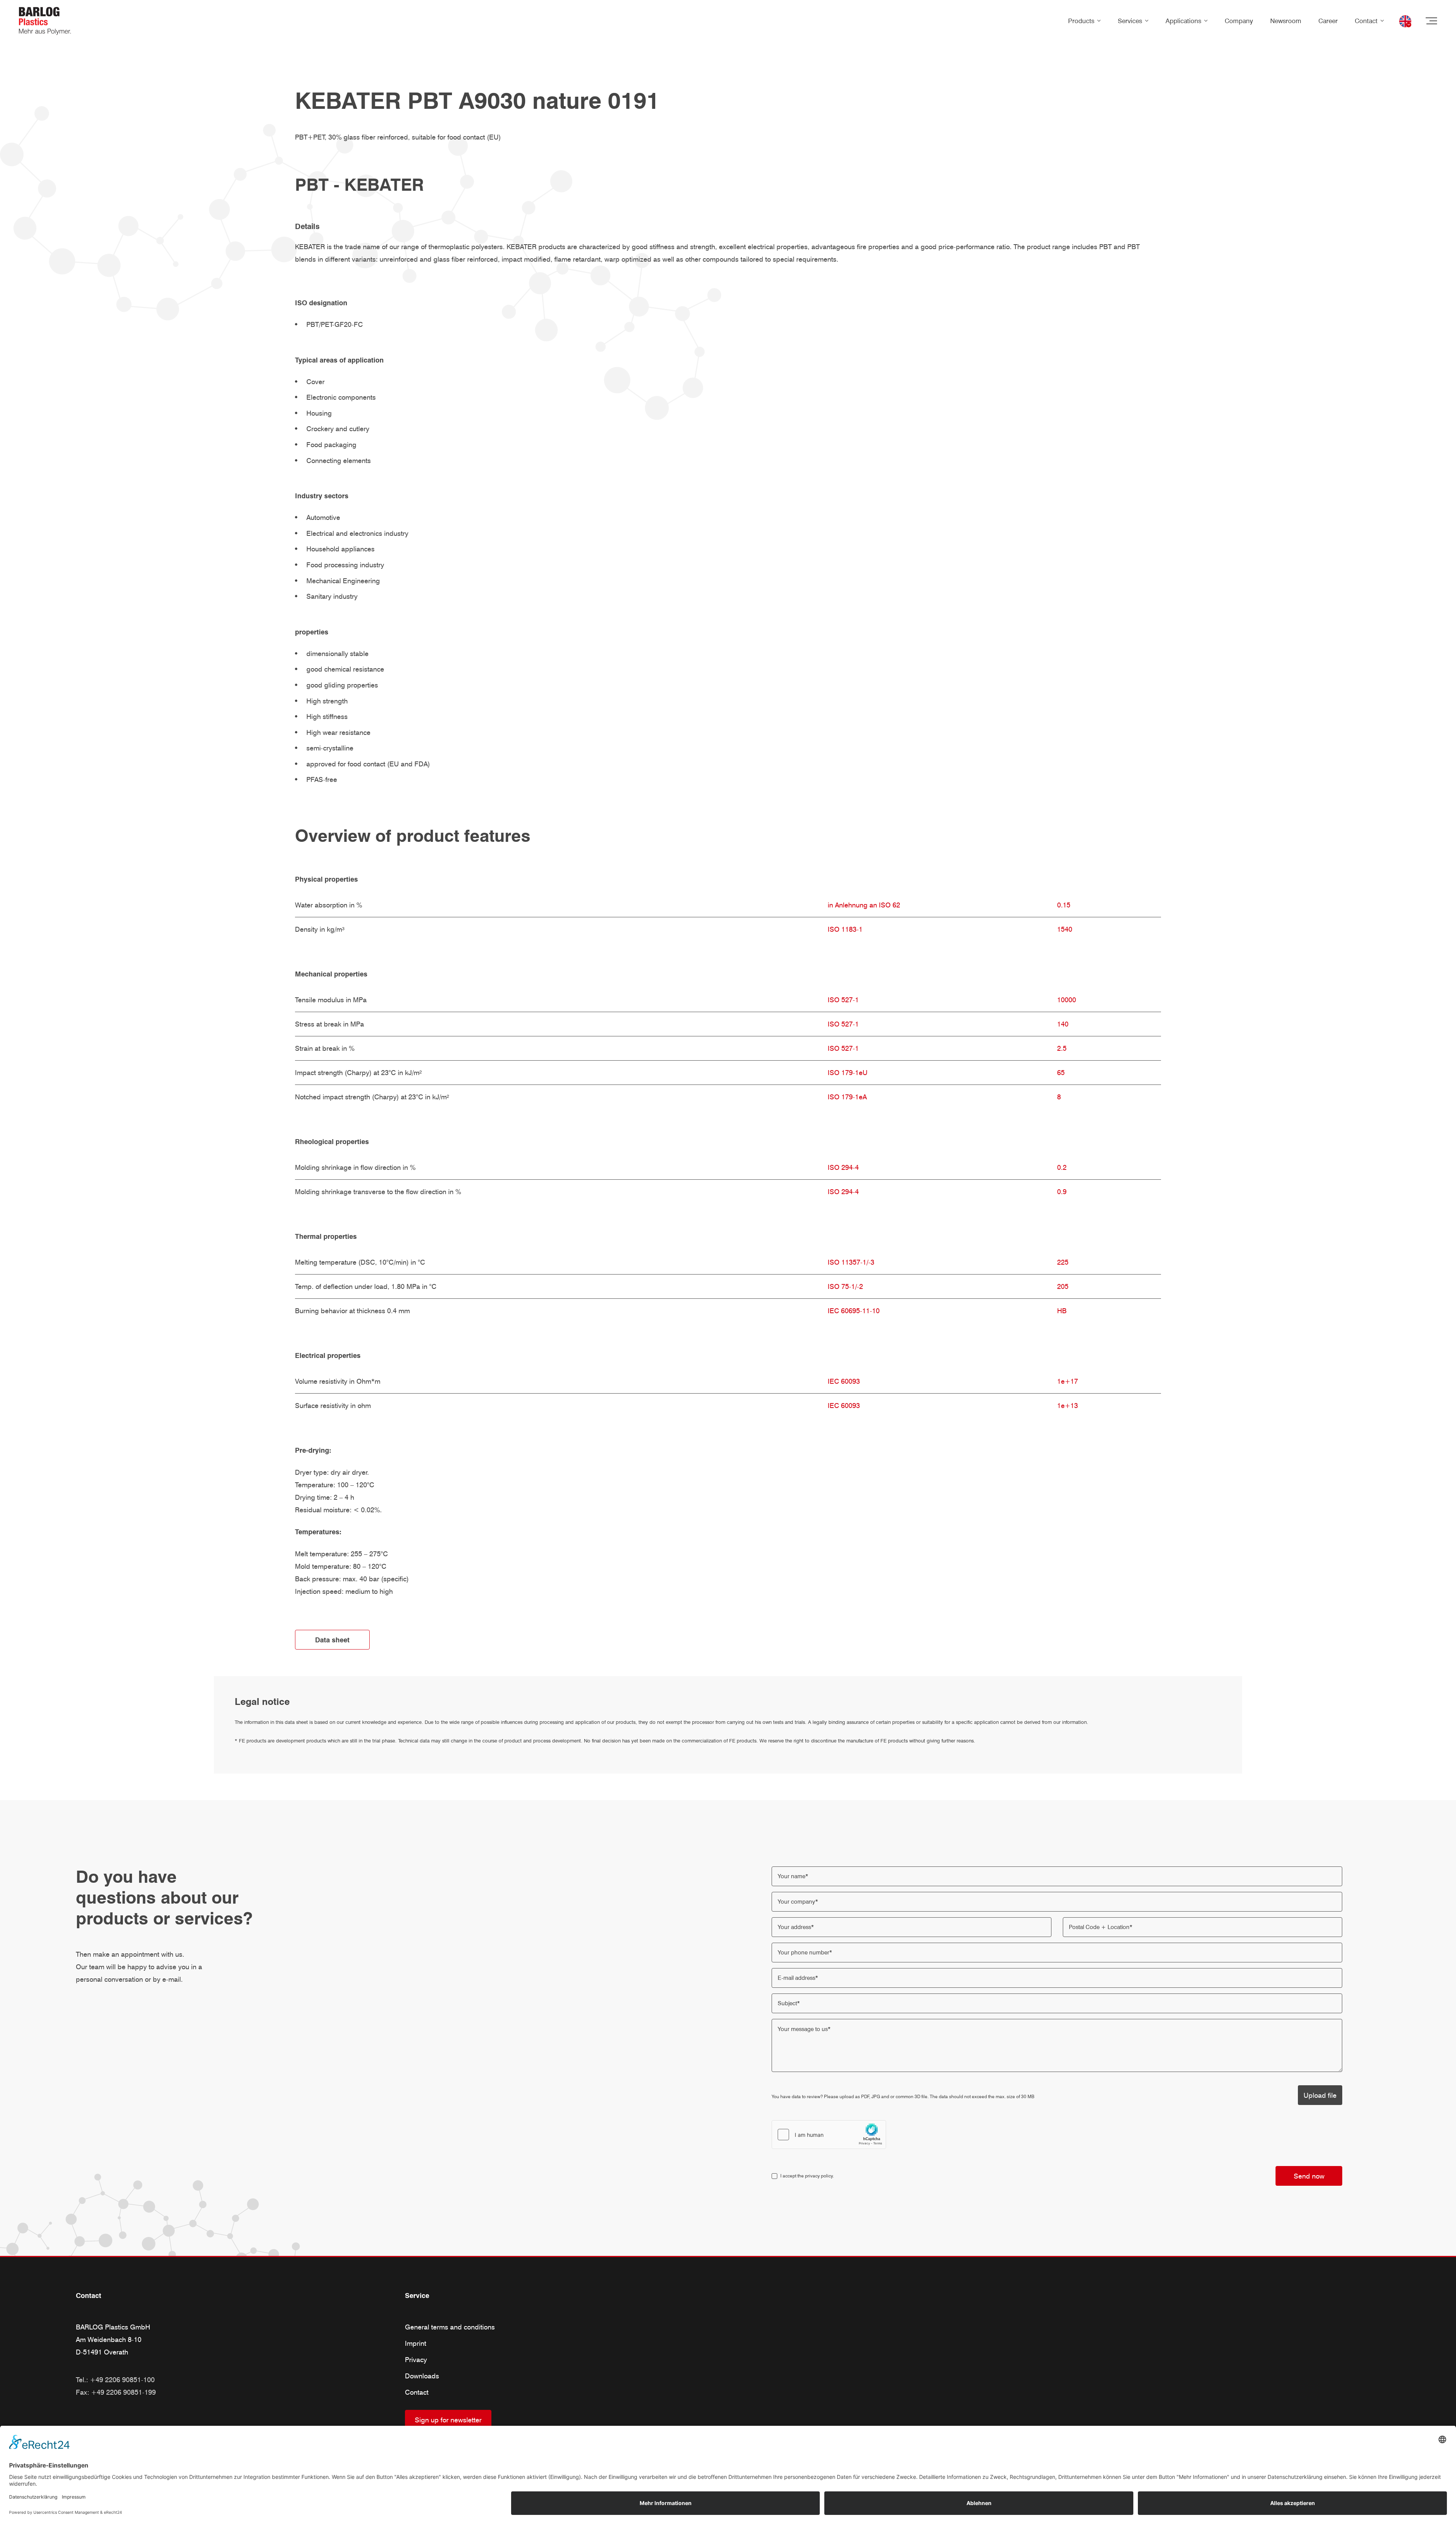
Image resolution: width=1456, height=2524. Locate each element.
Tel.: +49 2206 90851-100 (115, 2380)
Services (1130, 21)
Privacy (416, 2360)
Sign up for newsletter (448, 2420)
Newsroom (1286, 21)
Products (1081, 21)
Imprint (416, 2343)
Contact (1366, 21)
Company (1239, 21)
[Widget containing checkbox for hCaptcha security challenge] (829, 2135)
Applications (1183, 21)
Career (1328, 21)
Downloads (422, 2376)
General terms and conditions (450, 2327)
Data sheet (332, 1640)
